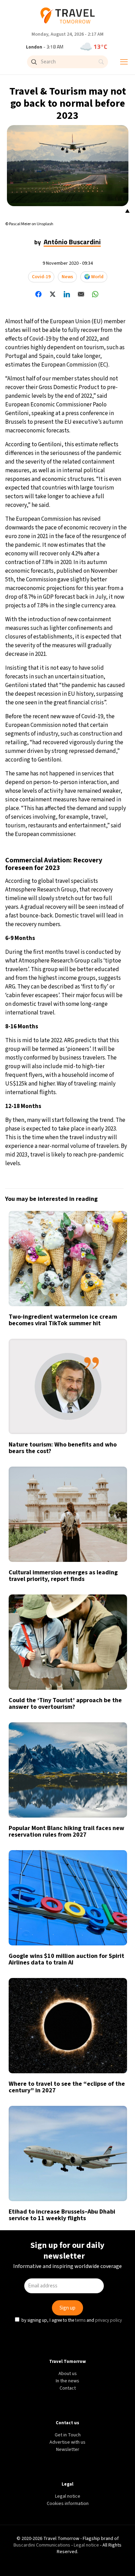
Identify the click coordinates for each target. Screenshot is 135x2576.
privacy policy (109, 1343)
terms (81, 1343)
